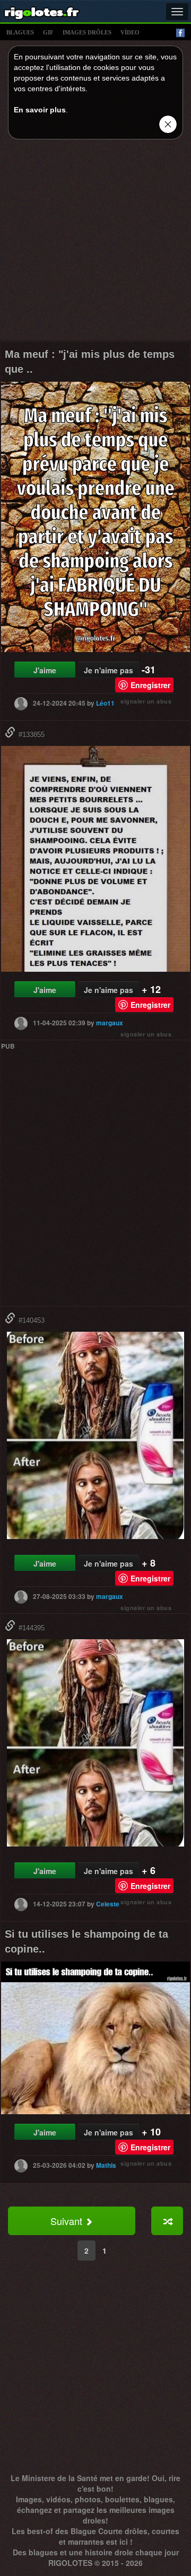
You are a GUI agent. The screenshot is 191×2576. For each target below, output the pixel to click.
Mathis (106, 2165)
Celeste (108, 1904)
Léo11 (105, 703)
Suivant (68, 2221)
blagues (20, 32)
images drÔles (87, 32)
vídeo (130, 32)
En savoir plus (40, 110)
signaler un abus (146, 701)
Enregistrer (150, 685)
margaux (110, 1023)
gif (48, 32)
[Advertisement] (95, 243)
